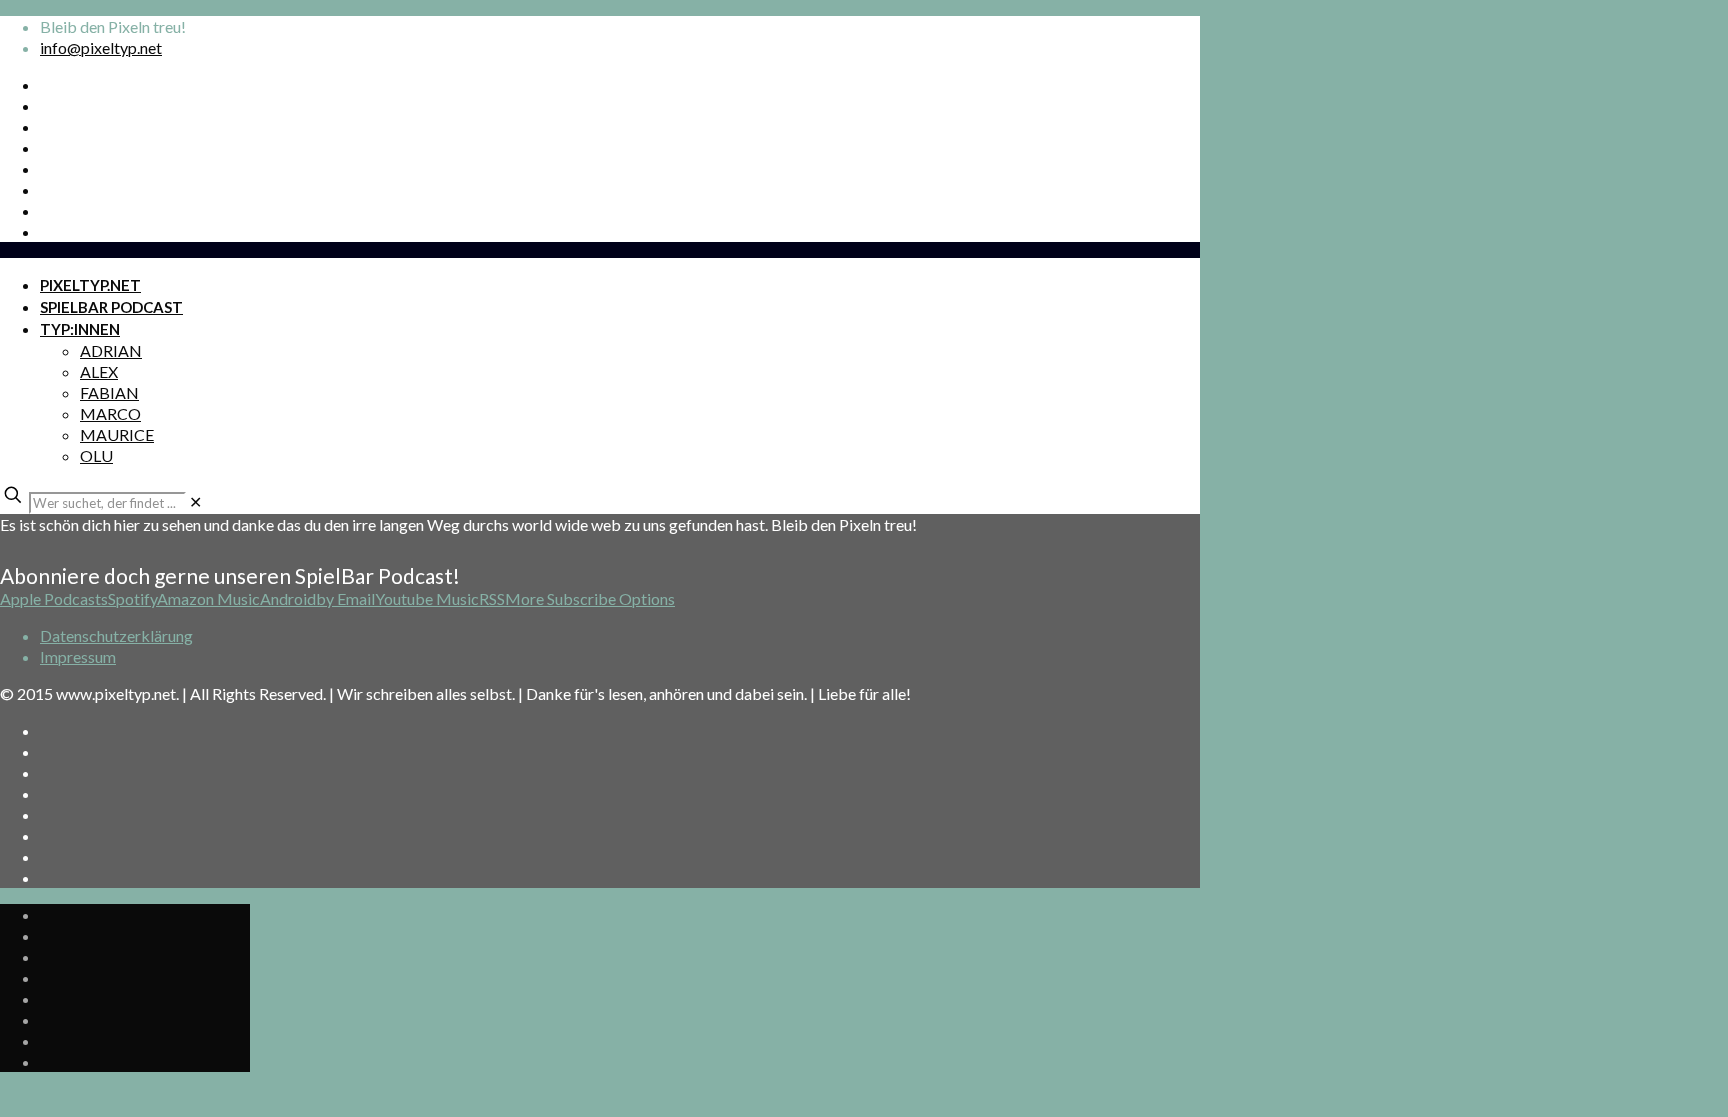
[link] (195, 501)
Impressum (78, 656)
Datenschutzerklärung (116, 635)
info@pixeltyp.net (101, 47)
